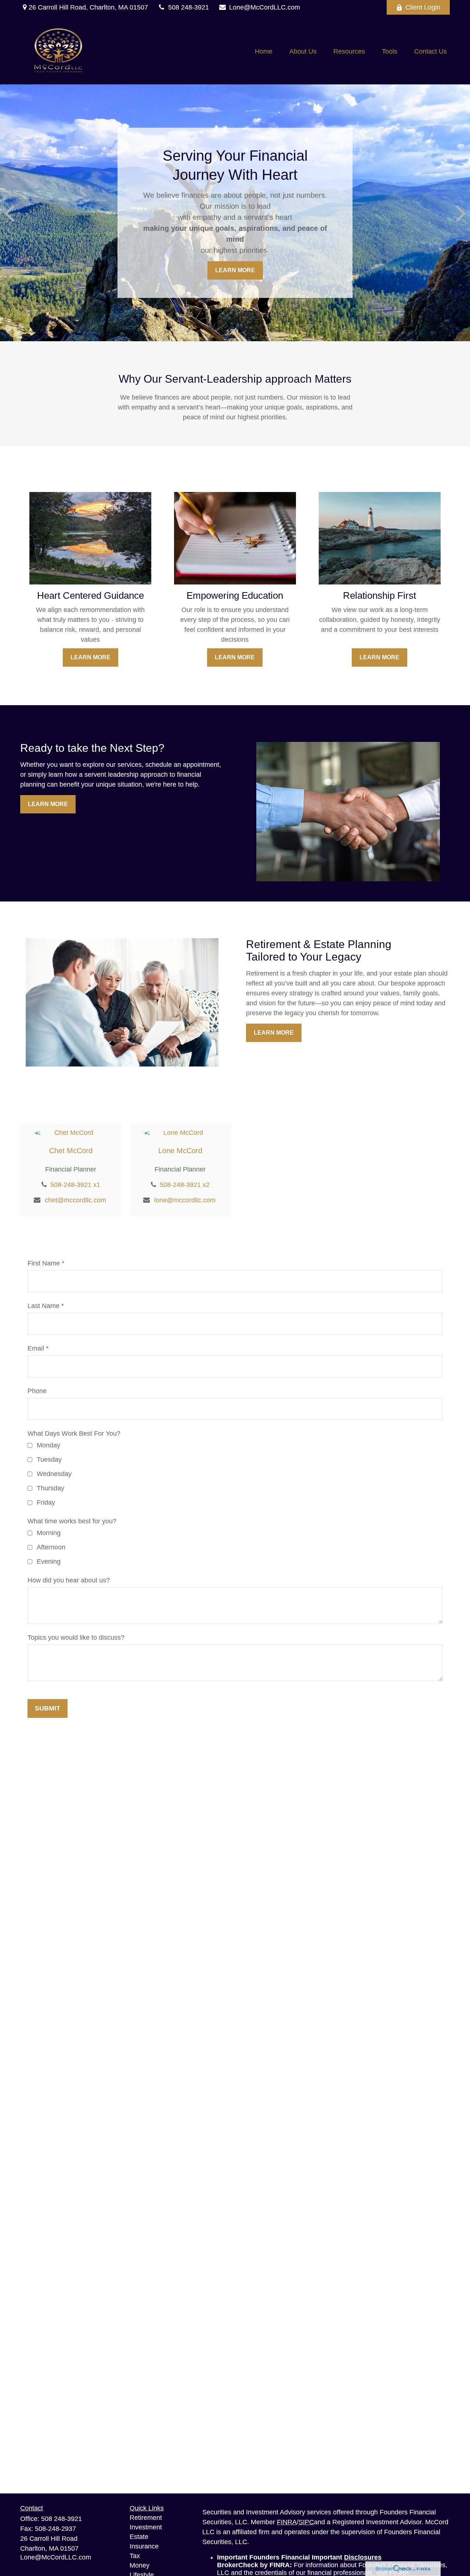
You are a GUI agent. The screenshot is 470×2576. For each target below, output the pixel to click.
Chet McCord (71, 1151)
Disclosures (363, 2557)
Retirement (146, 2518)
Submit (48, 1708)
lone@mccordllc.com (185, 1200)
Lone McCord (180, 1151)
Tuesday (49, 1460)
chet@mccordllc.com (75, 1200)
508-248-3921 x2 (185, 1185)
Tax (135, 2556)
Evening (49, 1562)
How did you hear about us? (69, 1580)
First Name (44, 1263)
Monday (48, 1445)
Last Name (44, 1306)
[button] (264, 51)
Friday (46, 1502)
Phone (37, 1391)
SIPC (306, 2522)
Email (36, 1348)
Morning (49, 1533)
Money (140, 2565)
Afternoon (51, 1547)
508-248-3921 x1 (75, 1185)
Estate (139, 2537)
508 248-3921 (189, 7)
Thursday (50, 1488)
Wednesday (54, 1474)
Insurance (144, 2546)
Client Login (423, 7)
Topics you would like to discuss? (76, 1637)
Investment (146, 2527)
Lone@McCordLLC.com (265, 7)
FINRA (287, 2522)
